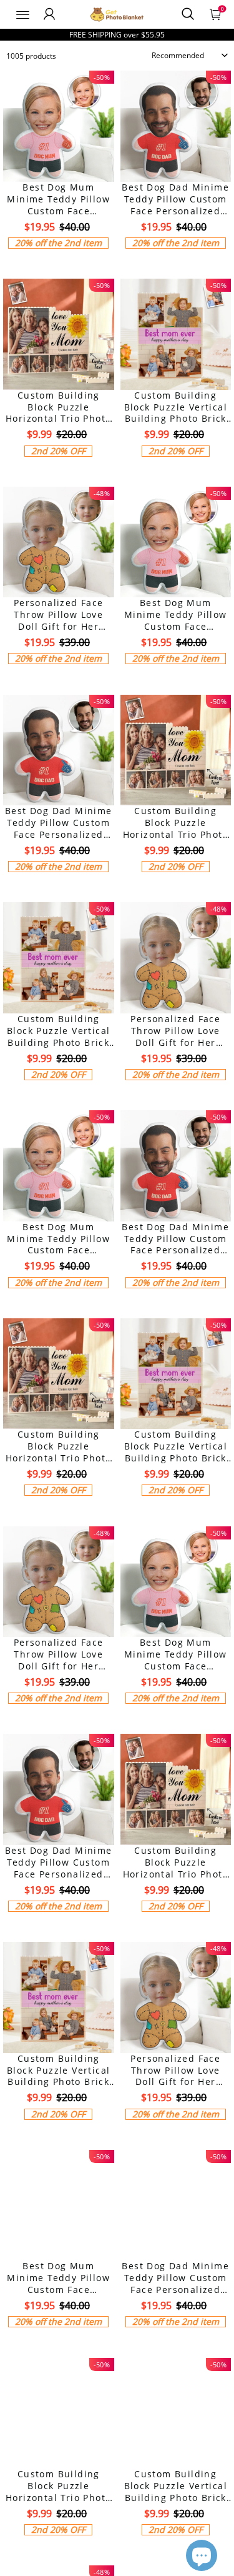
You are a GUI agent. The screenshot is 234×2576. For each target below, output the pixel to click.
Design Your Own (58, 264)
